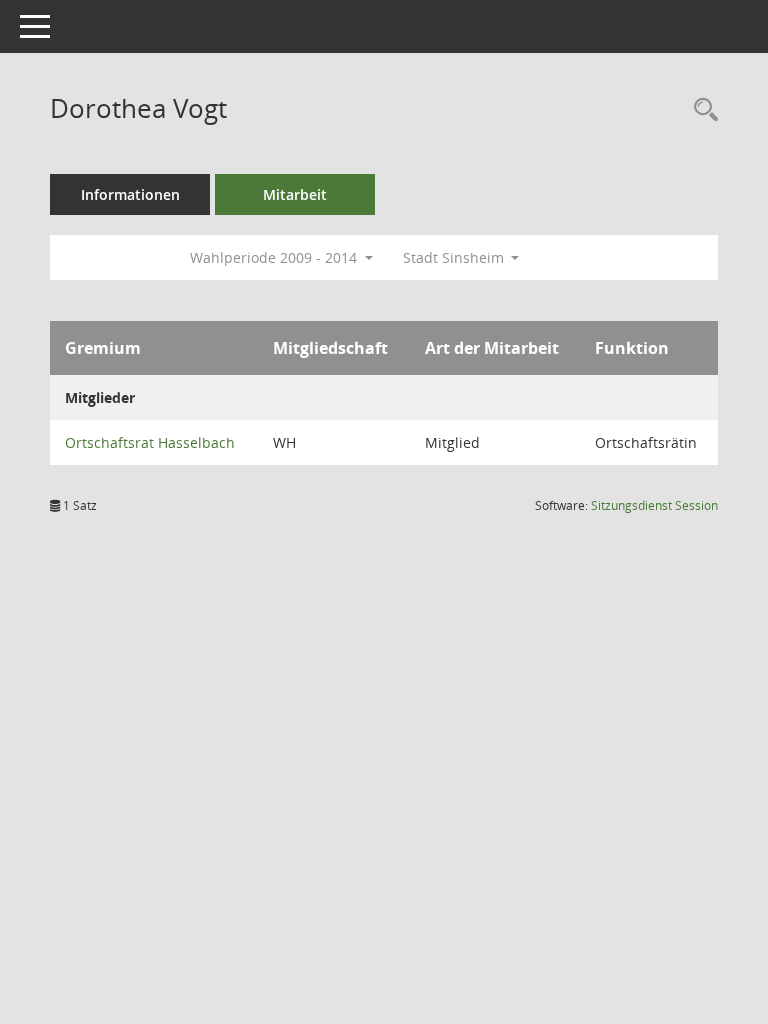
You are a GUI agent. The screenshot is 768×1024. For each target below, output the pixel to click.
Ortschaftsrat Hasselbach (150, 442)
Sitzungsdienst (654, 505)
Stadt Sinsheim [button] (455, 257)
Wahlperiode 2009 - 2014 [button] (275, 257)
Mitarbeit (295, 194)
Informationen (130, 194)
